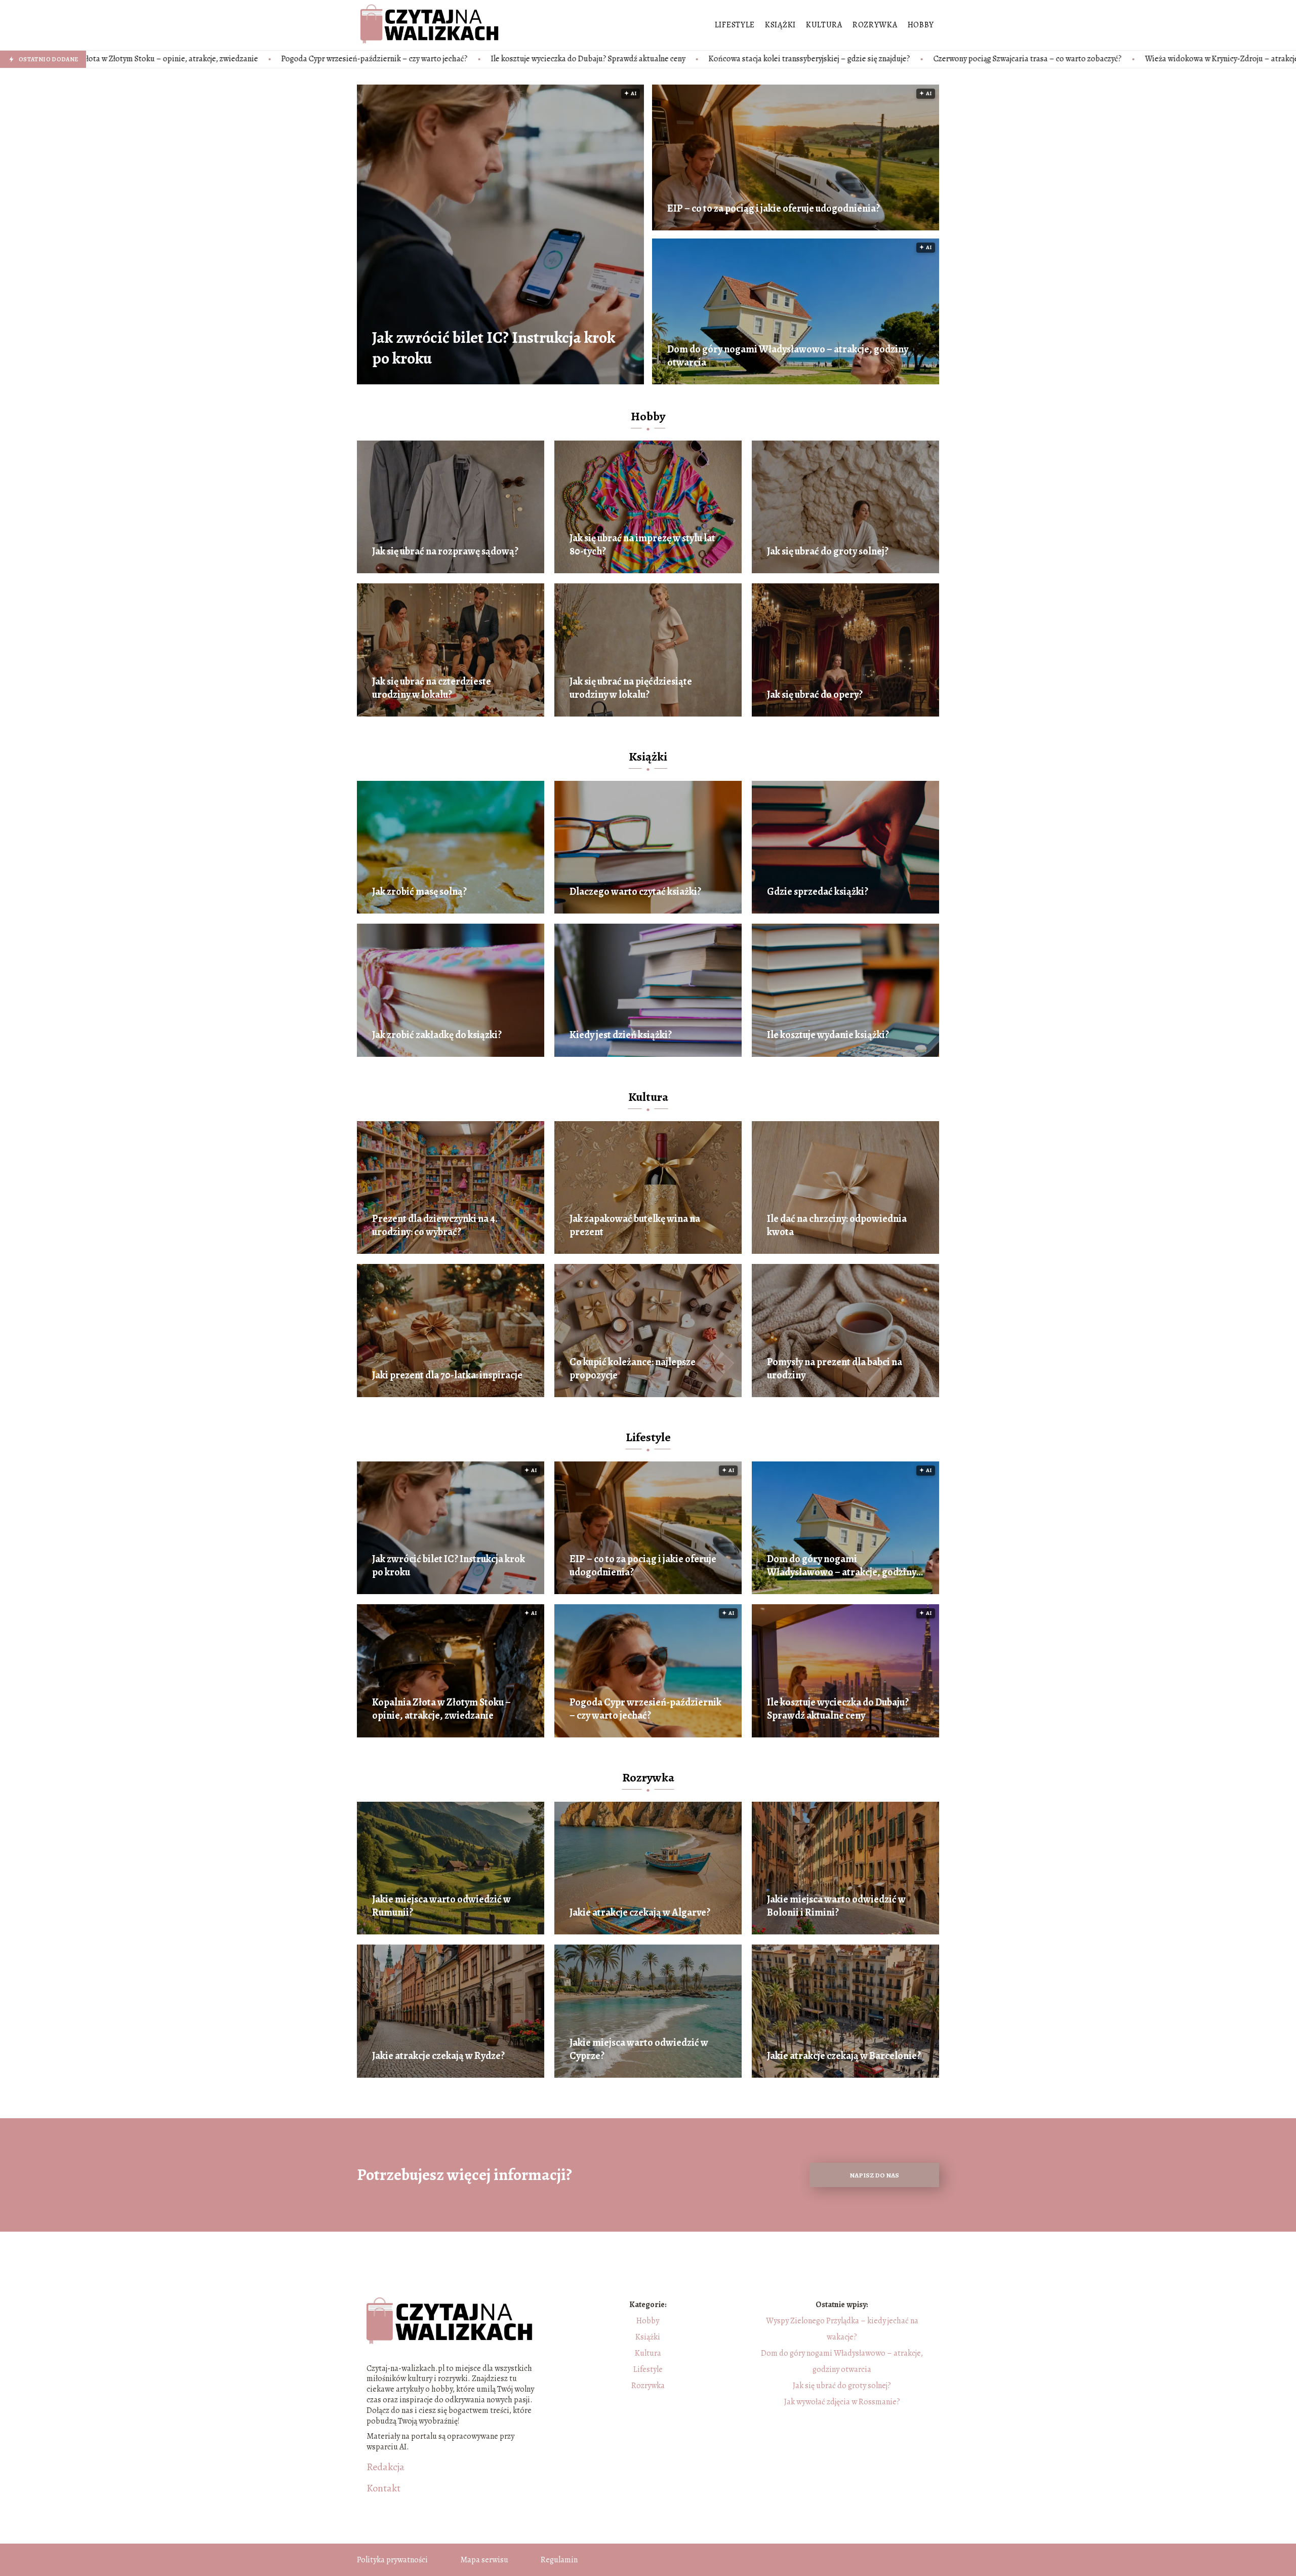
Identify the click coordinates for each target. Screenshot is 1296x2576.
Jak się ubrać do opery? (815, 695)
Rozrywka (875, 25)
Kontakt (383, 2488)
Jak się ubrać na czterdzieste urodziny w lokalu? (432, 688)
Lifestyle (735, 25)
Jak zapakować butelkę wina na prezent (635, 1225)
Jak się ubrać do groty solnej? (828, 551)
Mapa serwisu (484, 2560)
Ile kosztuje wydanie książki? (828, 1035)
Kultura (824, 25)
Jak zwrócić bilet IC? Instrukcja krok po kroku (494, 348)
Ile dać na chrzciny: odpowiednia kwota (837, 1225)
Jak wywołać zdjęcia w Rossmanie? (842, 2402)
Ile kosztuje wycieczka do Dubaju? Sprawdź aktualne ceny (357, 59)
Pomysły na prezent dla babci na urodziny (835, 1369)
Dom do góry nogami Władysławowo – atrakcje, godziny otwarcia (788, 356)
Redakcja (386, 2467)
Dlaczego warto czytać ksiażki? (635, 892)
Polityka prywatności (392, 2560)
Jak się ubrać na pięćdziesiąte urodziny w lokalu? (631, 688)
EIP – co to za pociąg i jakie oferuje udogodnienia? (774, 209)
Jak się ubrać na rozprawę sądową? (445, 551)
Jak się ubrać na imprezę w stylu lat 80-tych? (642, 545)
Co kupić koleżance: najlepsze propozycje (633, 1369)
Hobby (921, 25)
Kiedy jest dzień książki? (621, 1035)
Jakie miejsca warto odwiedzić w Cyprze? (639, 2049)
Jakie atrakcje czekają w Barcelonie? (844, 2056)
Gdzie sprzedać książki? (818, 892)
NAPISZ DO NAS (874, 2175)
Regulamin (559, 2560)
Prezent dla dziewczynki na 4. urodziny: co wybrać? (435, 1225)
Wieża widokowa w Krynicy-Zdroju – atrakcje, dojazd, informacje (1024, 59)
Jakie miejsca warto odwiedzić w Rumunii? (441, 1906)
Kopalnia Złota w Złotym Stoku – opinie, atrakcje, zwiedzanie (441, 1709)
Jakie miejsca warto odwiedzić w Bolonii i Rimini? (836, 1906)
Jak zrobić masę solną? (419, 892)
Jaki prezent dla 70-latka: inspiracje (447, 1375)
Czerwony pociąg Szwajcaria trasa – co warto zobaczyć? (796, 59)
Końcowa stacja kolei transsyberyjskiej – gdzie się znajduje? (578, 59)
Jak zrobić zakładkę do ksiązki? (437, 1035)
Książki (780, 25)
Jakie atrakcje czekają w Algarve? (640, 1913)
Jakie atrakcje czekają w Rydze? (438, 2056)
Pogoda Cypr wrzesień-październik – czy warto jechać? (143, 59)
